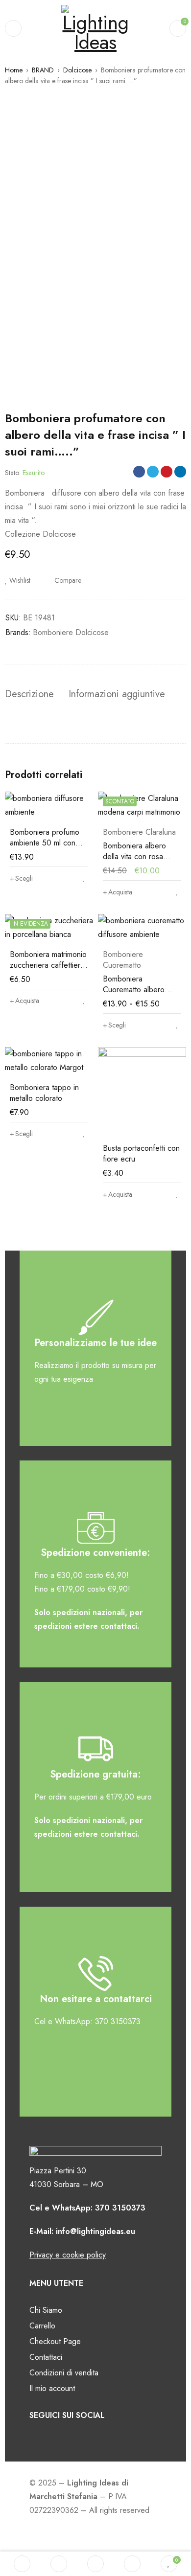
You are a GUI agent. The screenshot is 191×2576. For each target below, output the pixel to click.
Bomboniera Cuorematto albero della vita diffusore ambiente (134, 995)
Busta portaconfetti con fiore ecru (141, 1153)
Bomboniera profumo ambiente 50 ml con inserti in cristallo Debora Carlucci (45, 848)
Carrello (42, 2326)
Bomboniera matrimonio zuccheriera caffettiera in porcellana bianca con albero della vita (48, 970)
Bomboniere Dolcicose (71, 632)
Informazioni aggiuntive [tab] (117, 694)
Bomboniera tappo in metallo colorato (44, 1093)
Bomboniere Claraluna (139, 832)
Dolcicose (77, 70)
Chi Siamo (46, 2310)
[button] (118, 892)
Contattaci (46, 2357)
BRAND (43, 70)
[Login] (132, 2564)
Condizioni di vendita (64, 2373)
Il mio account (52, 2388)
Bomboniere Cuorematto (123, 960)
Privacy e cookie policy (68, 2255)
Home (14, 70)
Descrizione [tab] (29, 694)
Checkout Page (55, 2341)
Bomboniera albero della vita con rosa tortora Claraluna (134, 856)
